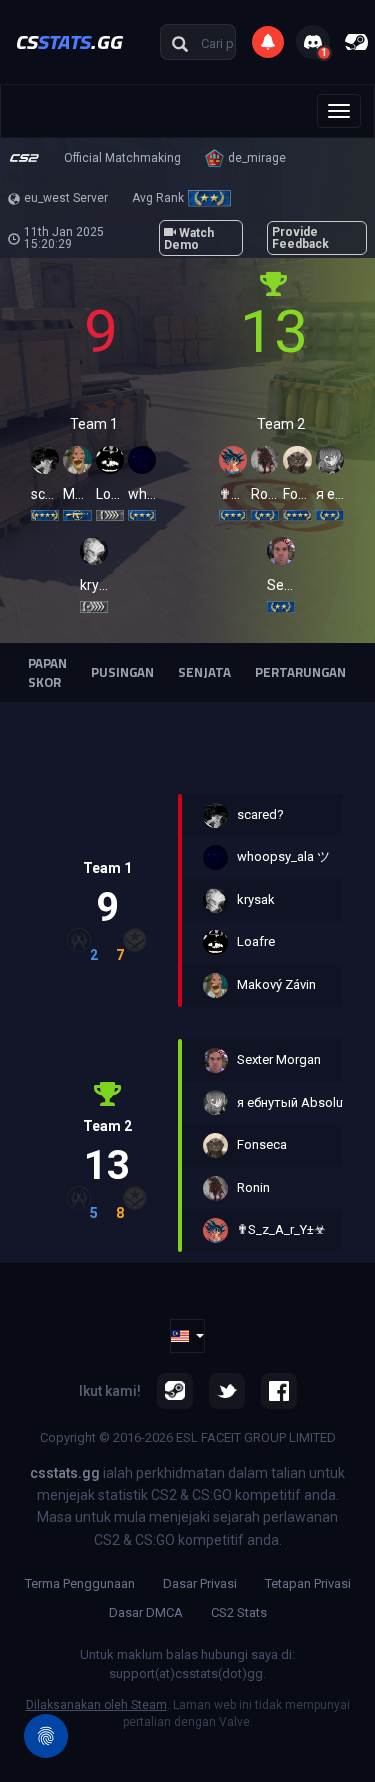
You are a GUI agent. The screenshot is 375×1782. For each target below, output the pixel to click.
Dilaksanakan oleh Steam (96, 1705)
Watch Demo (189, 239)
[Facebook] (279, 1391)
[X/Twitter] (227, 1391)
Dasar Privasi (200, 1583)
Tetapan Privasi (308, 1583)
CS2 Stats (239, 1612)
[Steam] (175, 1391)
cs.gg (69, 41)
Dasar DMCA (146, 1612)
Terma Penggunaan (80, 1583)
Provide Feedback (300, 238)
